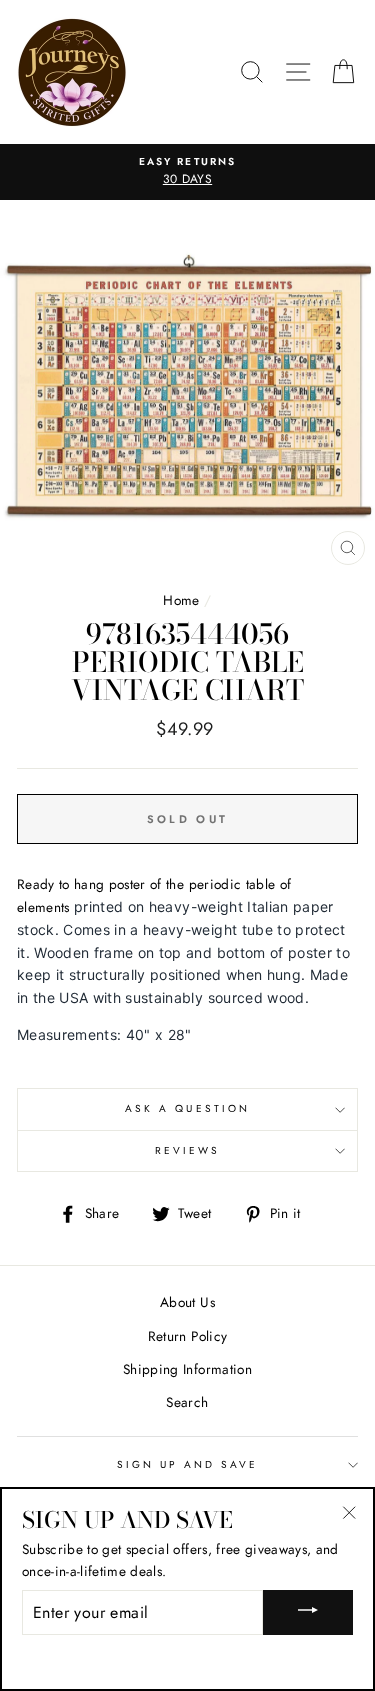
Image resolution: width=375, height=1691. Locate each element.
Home (181, 600)
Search (187, 1402)
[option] (187, 172)
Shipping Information (187, 1369)
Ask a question (187, 1108)
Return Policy (187, 1336)
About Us (187, 1302)
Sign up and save (188, 1464)
